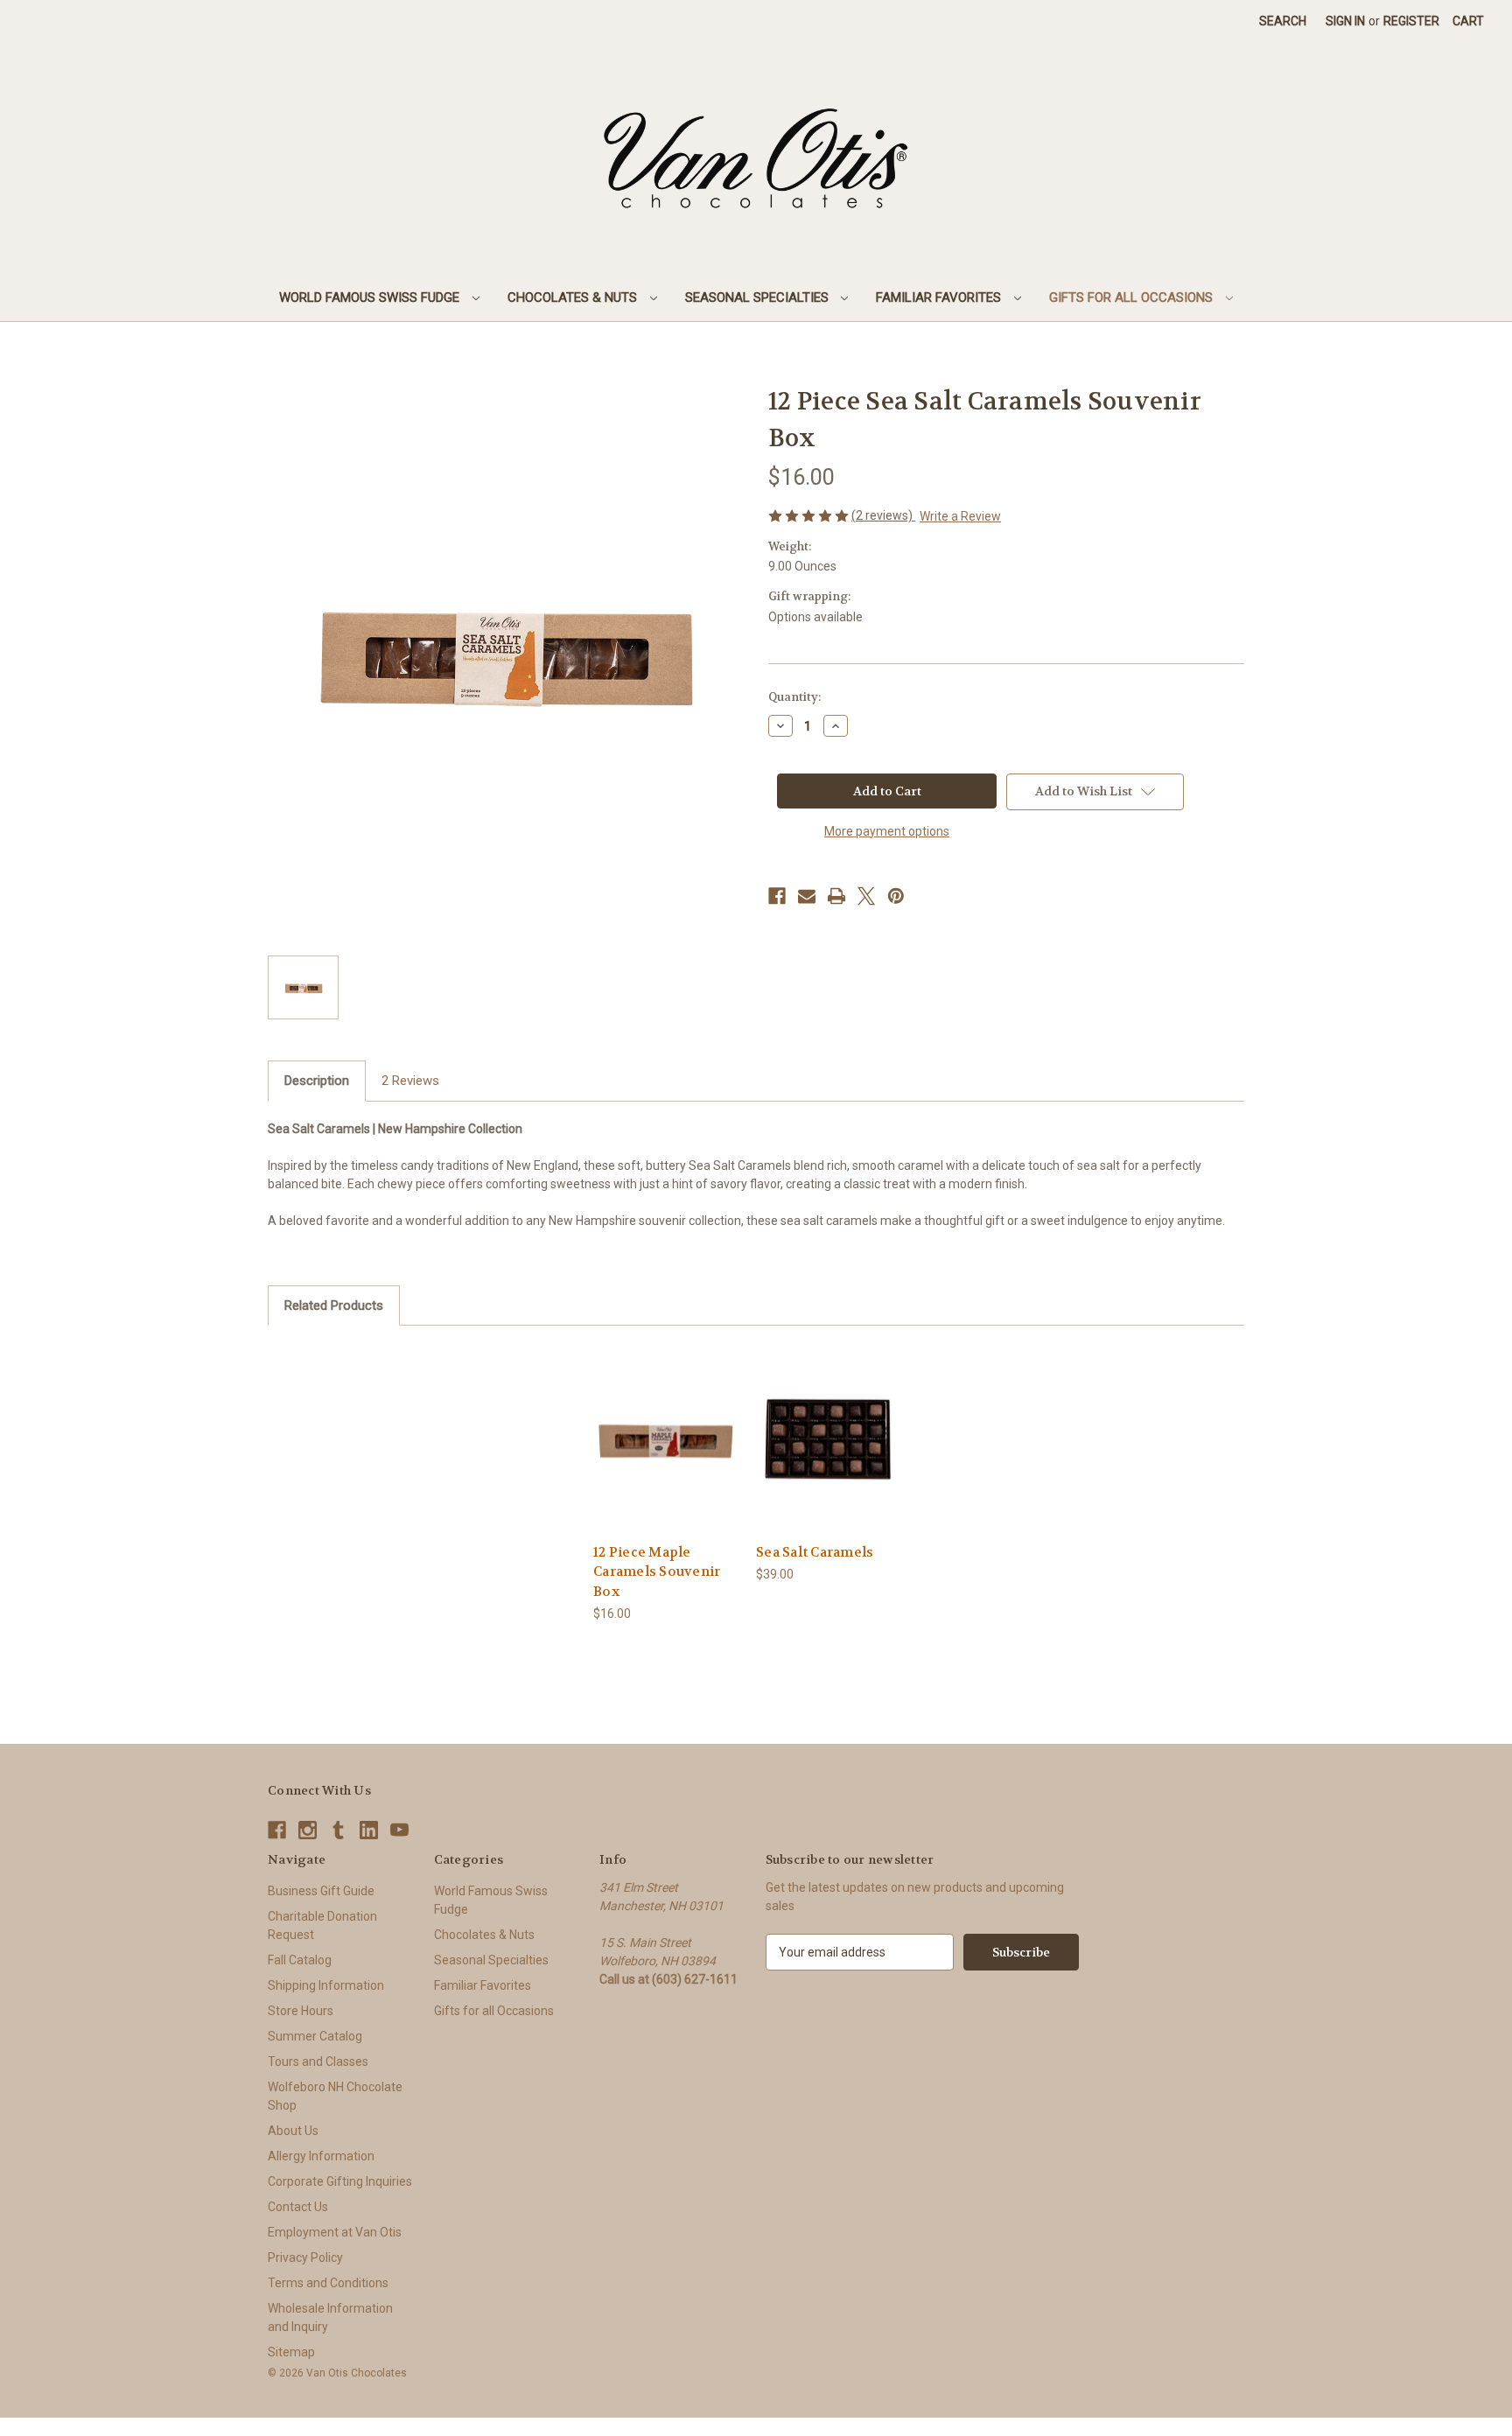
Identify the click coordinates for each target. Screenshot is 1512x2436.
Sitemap (291, 2352)
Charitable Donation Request (322, 1925)
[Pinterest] (896, 896)
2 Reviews (410, 1081)
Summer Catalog (315, 2036)
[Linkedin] (369, 1830)
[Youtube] (399, 1830)
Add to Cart (666, 1454)
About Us (293, 2131)
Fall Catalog (300, 1960)
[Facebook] (777, 896)
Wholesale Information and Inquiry (330, 2317)
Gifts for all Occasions (1133, 297)
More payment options (887, 831)
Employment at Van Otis (335, 2232)
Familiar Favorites (940, 297)
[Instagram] (308, 1830)
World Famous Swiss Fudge (371, 297)
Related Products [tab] (334, 1305)
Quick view (665, 1423)
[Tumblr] (338, 1830)
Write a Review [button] (960, 516)
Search (1283, 21)
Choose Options (829, 1454)
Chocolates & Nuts (574, 297)
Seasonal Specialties (759, 297)
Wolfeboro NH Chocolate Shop (335, 2096)
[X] (866, 896)
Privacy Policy (305, 2257)
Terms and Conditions (328, 2283)
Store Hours (301, 2011)
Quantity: (794, 697)
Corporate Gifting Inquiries (340, 2181)
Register (1411, 21)
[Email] (807, 896)
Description (317, 1081)
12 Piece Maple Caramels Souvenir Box (657, 1572)
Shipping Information (326, 1985)
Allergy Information (321, 2156)
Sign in (1345, 21)
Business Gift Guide (321, 1891)
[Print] (836, 896)
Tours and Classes (318, 2061)
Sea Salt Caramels (815, 1552)
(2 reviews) (883, 515)
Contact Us (298, 2207)
